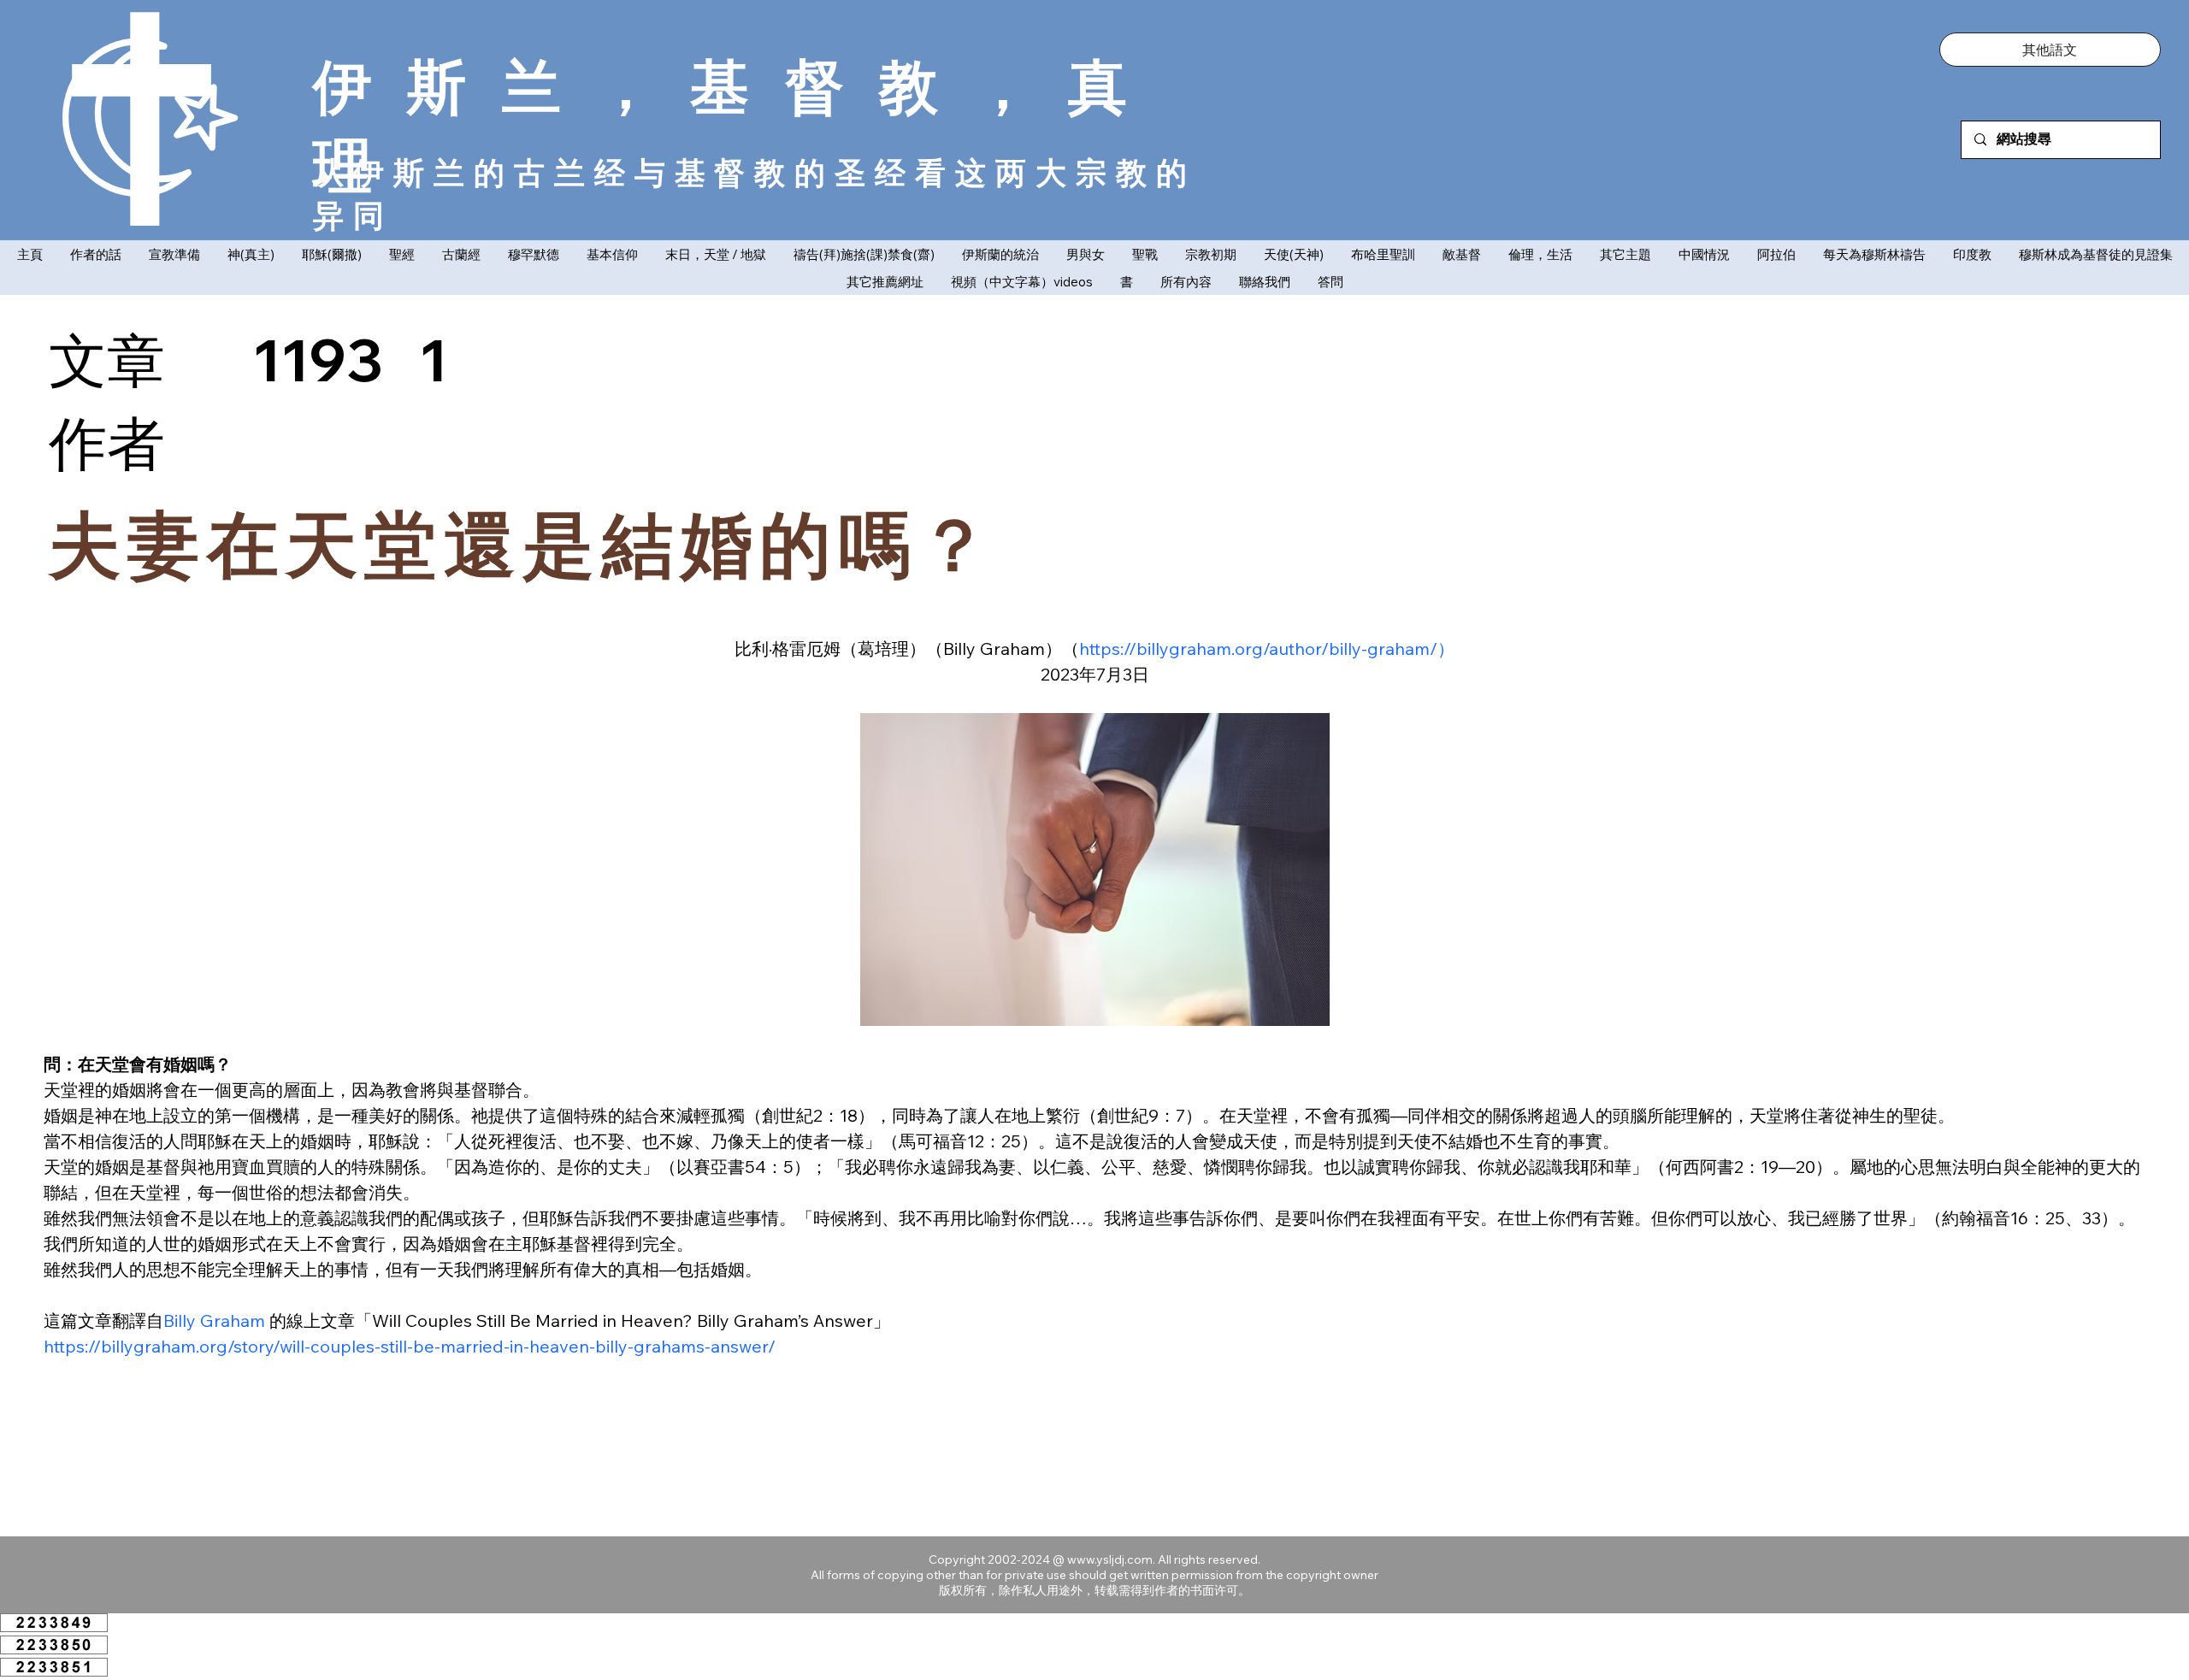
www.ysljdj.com (1110, 1559)
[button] (2050, 50)
